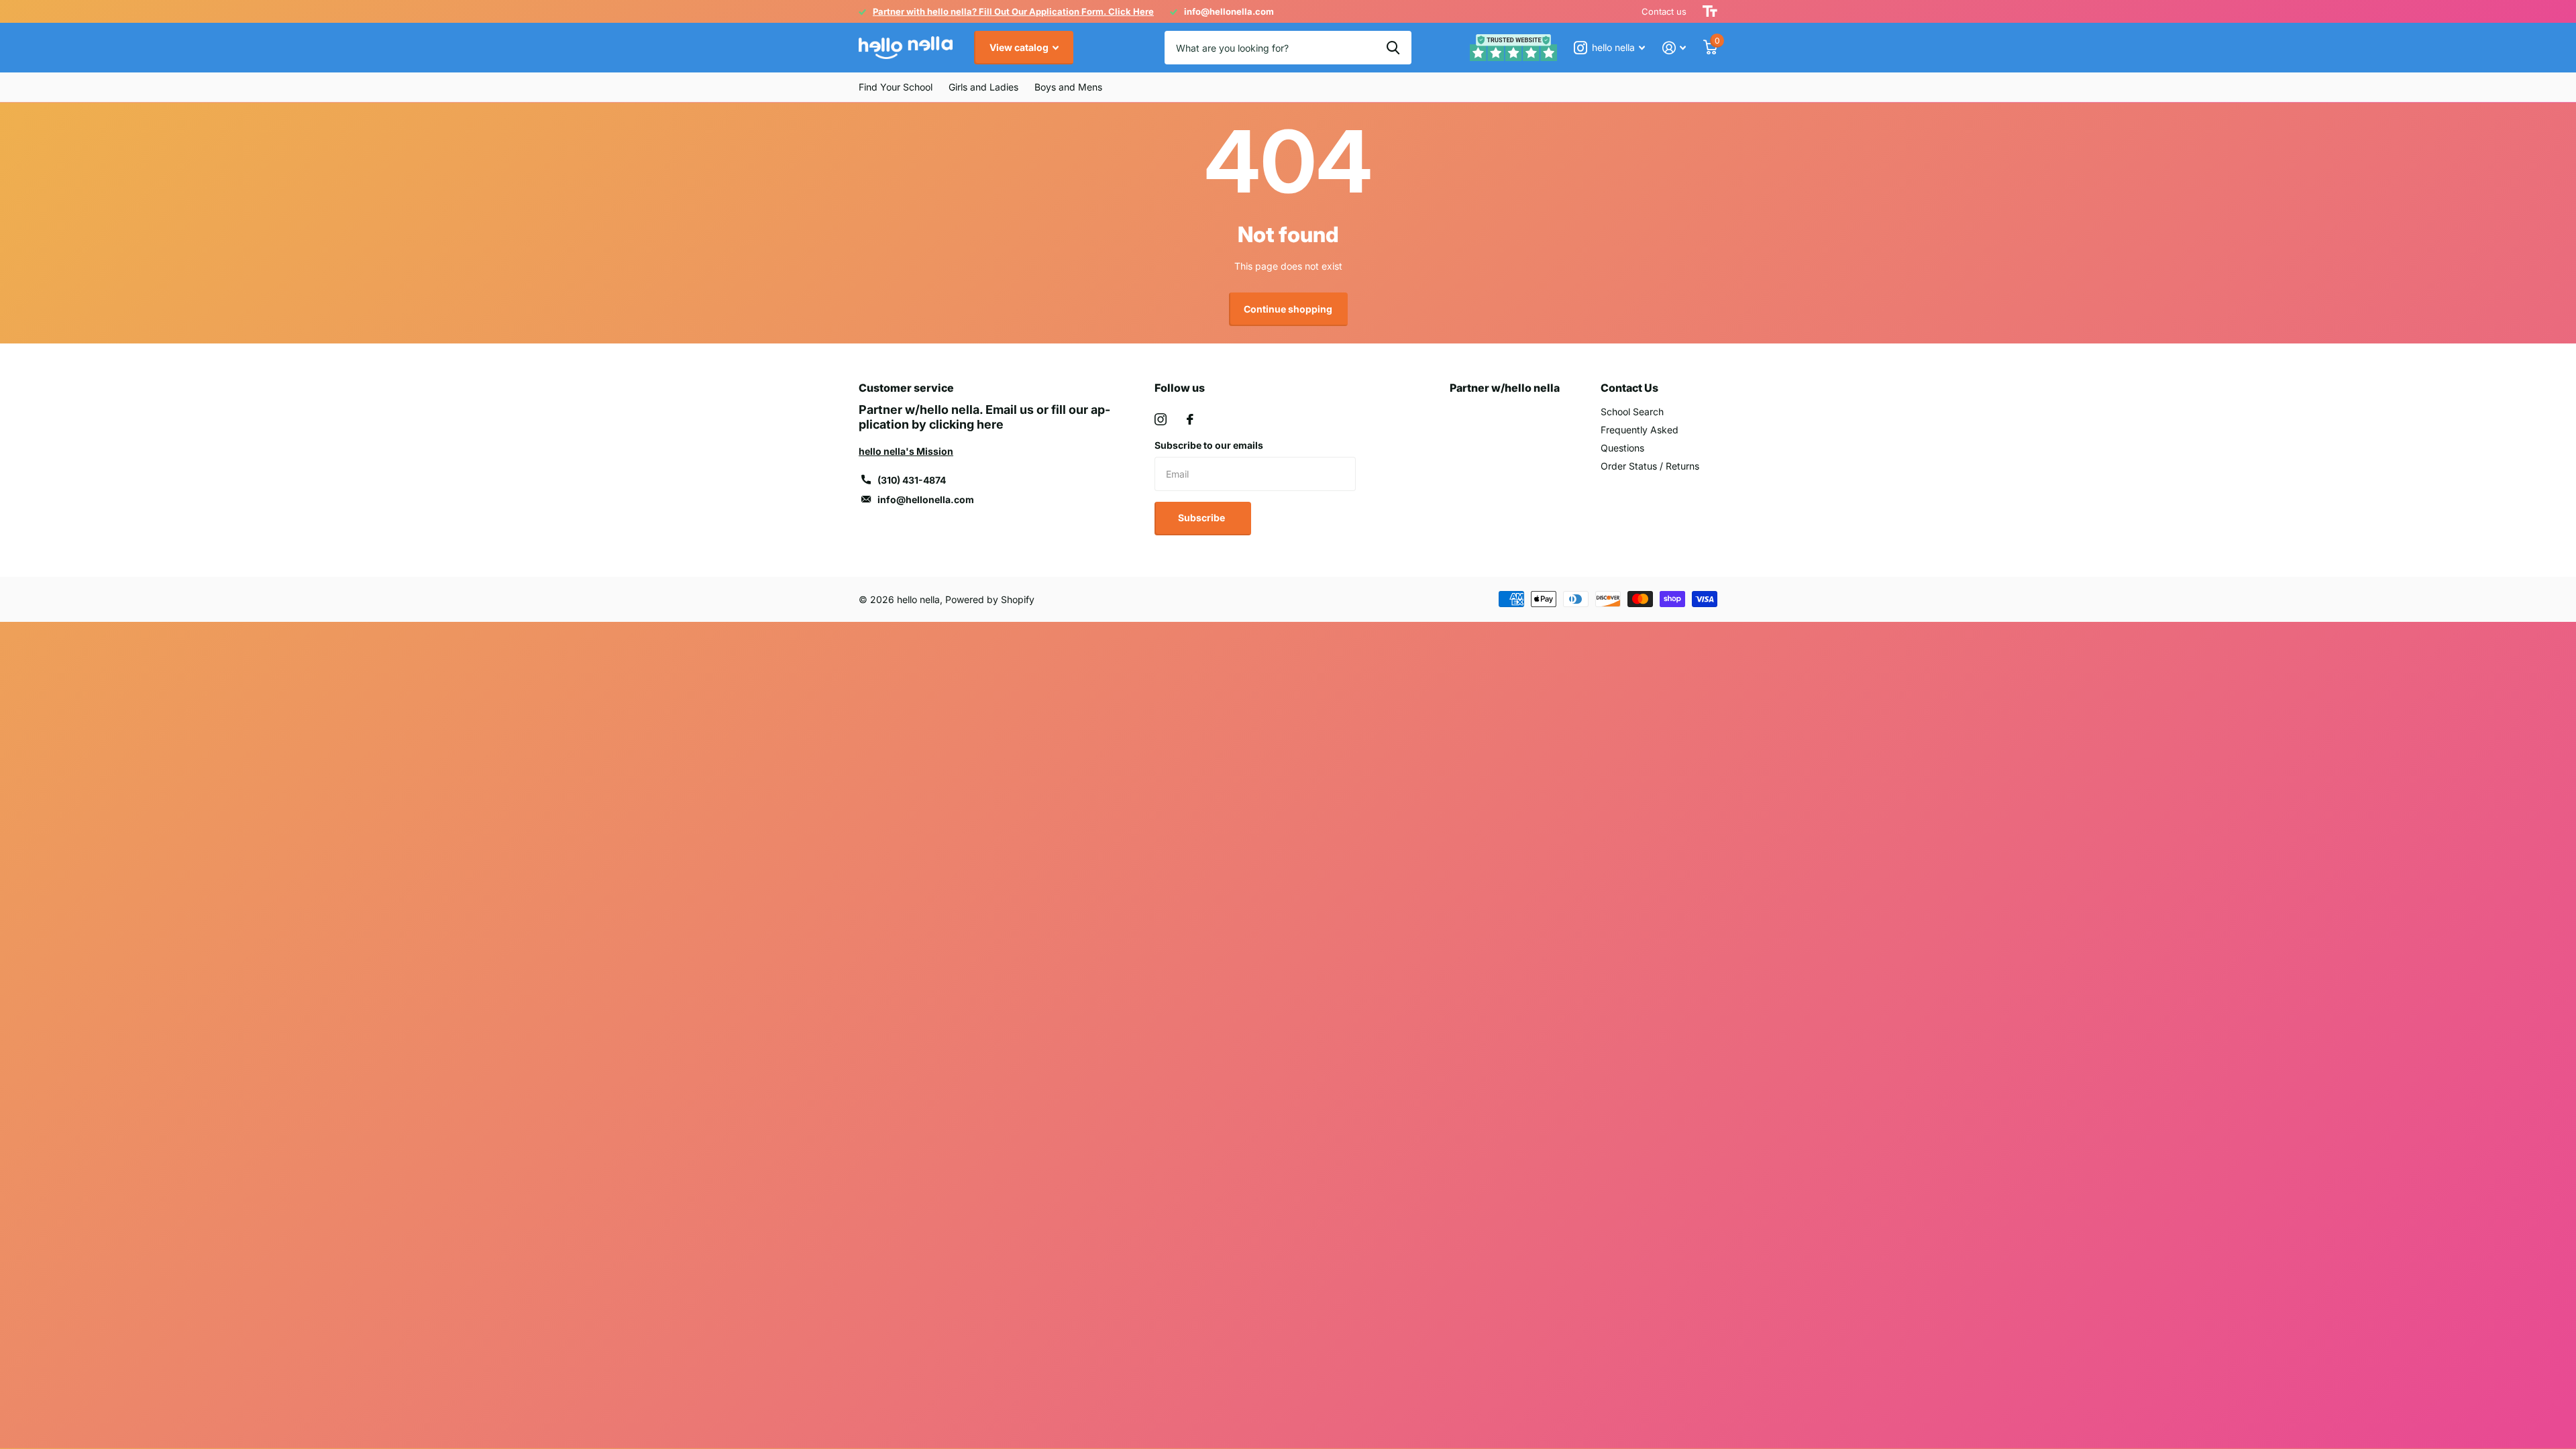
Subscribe (1202, 518)
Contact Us (1629, 388)
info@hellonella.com (926, 499)
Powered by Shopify (990, 599)
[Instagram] (1161, 419)
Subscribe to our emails (1209, 445)
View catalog (1020, 47)
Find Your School (896, 87)
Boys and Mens (1068, 87)
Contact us (1664, 11)
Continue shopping (1288, 309)
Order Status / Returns (1650, 466)
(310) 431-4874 (912, 480)
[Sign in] (1674, 48)
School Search (1632, 412)
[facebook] (1190, 419)
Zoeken (1393, 48)
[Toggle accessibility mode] (1710, 11)
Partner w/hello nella (1505, 388)
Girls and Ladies (983, 87)
